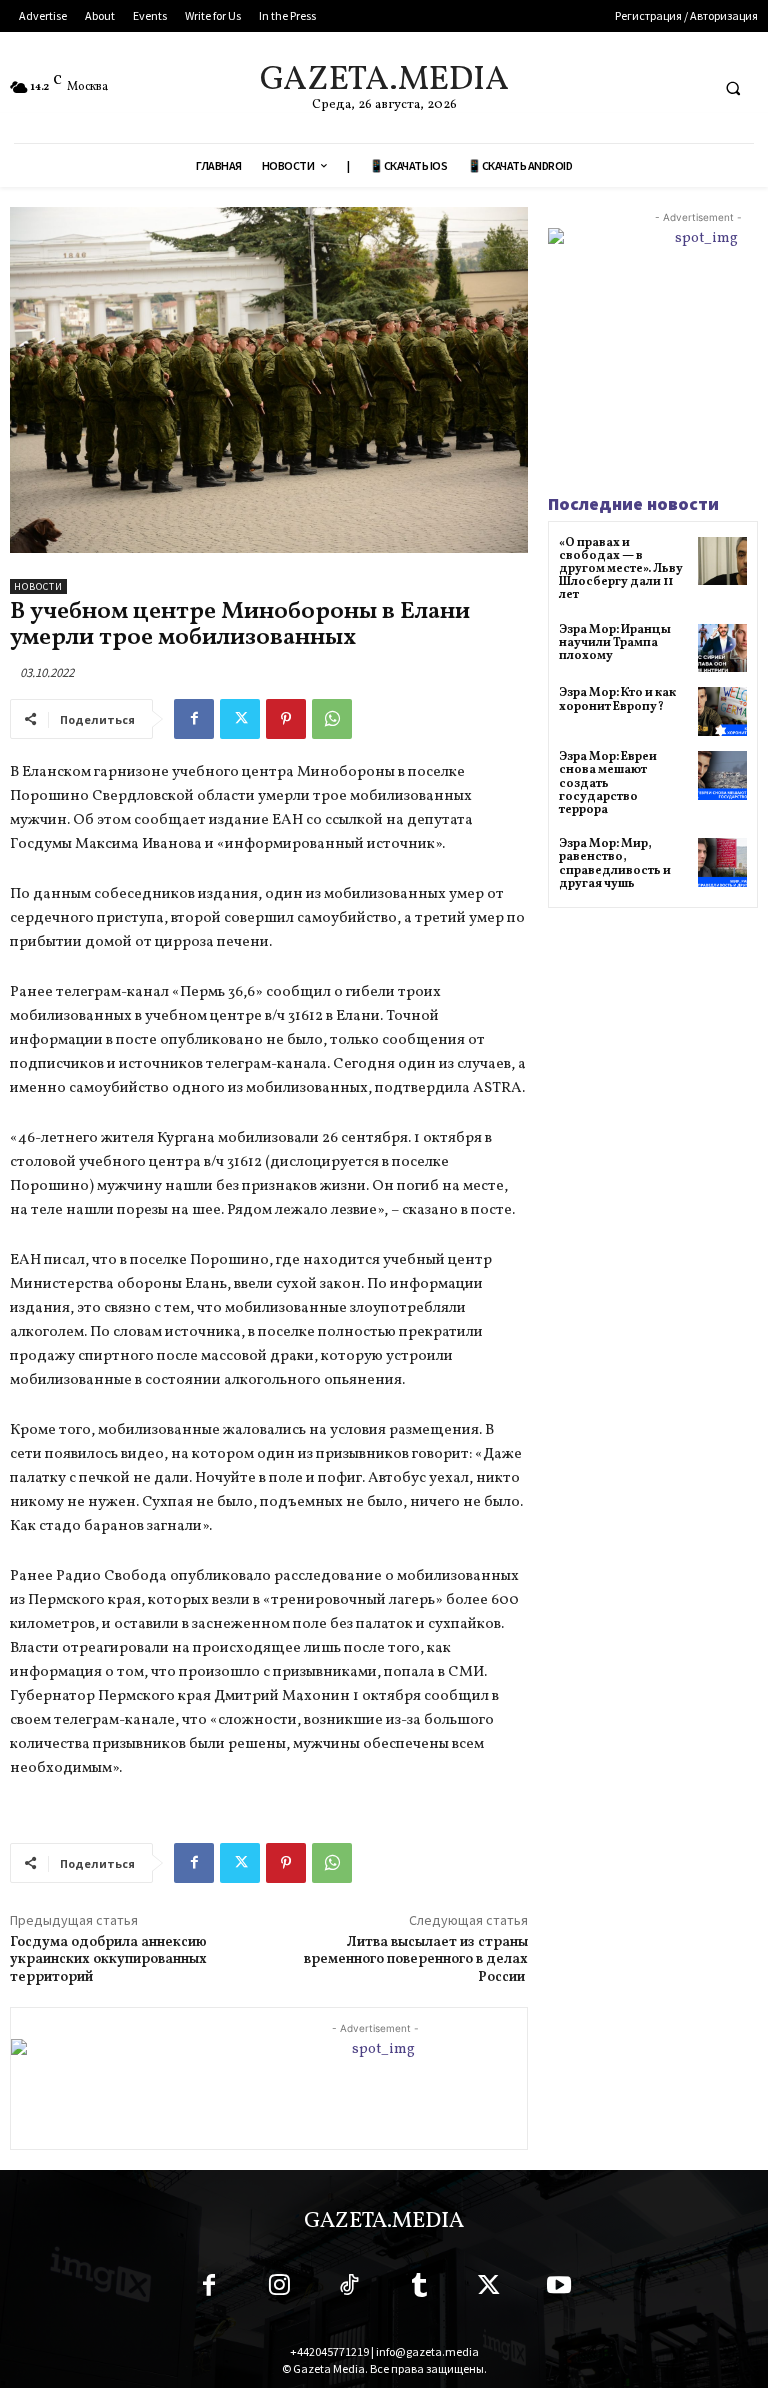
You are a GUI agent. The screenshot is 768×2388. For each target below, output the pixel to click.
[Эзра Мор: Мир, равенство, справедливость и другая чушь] (722, 862)
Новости (38, 586)
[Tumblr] (419, 2289)
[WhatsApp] (332, 719)
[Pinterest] (286, 719)
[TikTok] (349, 2289)
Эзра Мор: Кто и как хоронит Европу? (617, 699)
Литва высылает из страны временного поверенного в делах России (416, 1960)
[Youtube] (559, 2289)
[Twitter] (240, 719)
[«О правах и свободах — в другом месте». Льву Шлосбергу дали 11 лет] (722, 561)
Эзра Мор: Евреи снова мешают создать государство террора (608, 783)
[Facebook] (194, 719)
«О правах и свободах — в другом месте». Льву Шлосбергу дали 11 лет (621, 569)
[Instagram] (279, 2289)
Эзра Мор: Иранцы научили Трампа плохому (615, 643)
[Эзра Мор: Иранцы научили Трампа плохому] (722, 648)
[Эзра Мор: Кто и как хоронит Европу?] (722, 711)
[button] (733, 88)
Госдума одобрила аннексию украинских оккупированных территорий (108, 1960)
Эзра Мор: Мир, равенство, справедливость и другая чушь (615, 864)
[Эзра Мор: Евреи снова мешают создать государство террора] (722, 775)
